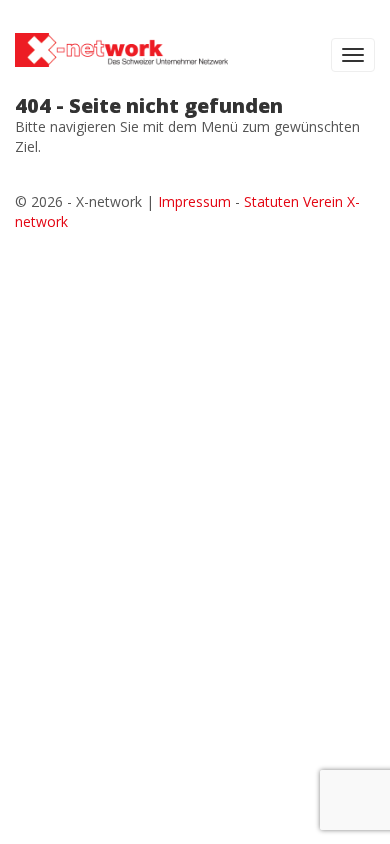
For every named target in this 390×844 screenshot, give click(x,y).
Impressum (194, 201)
